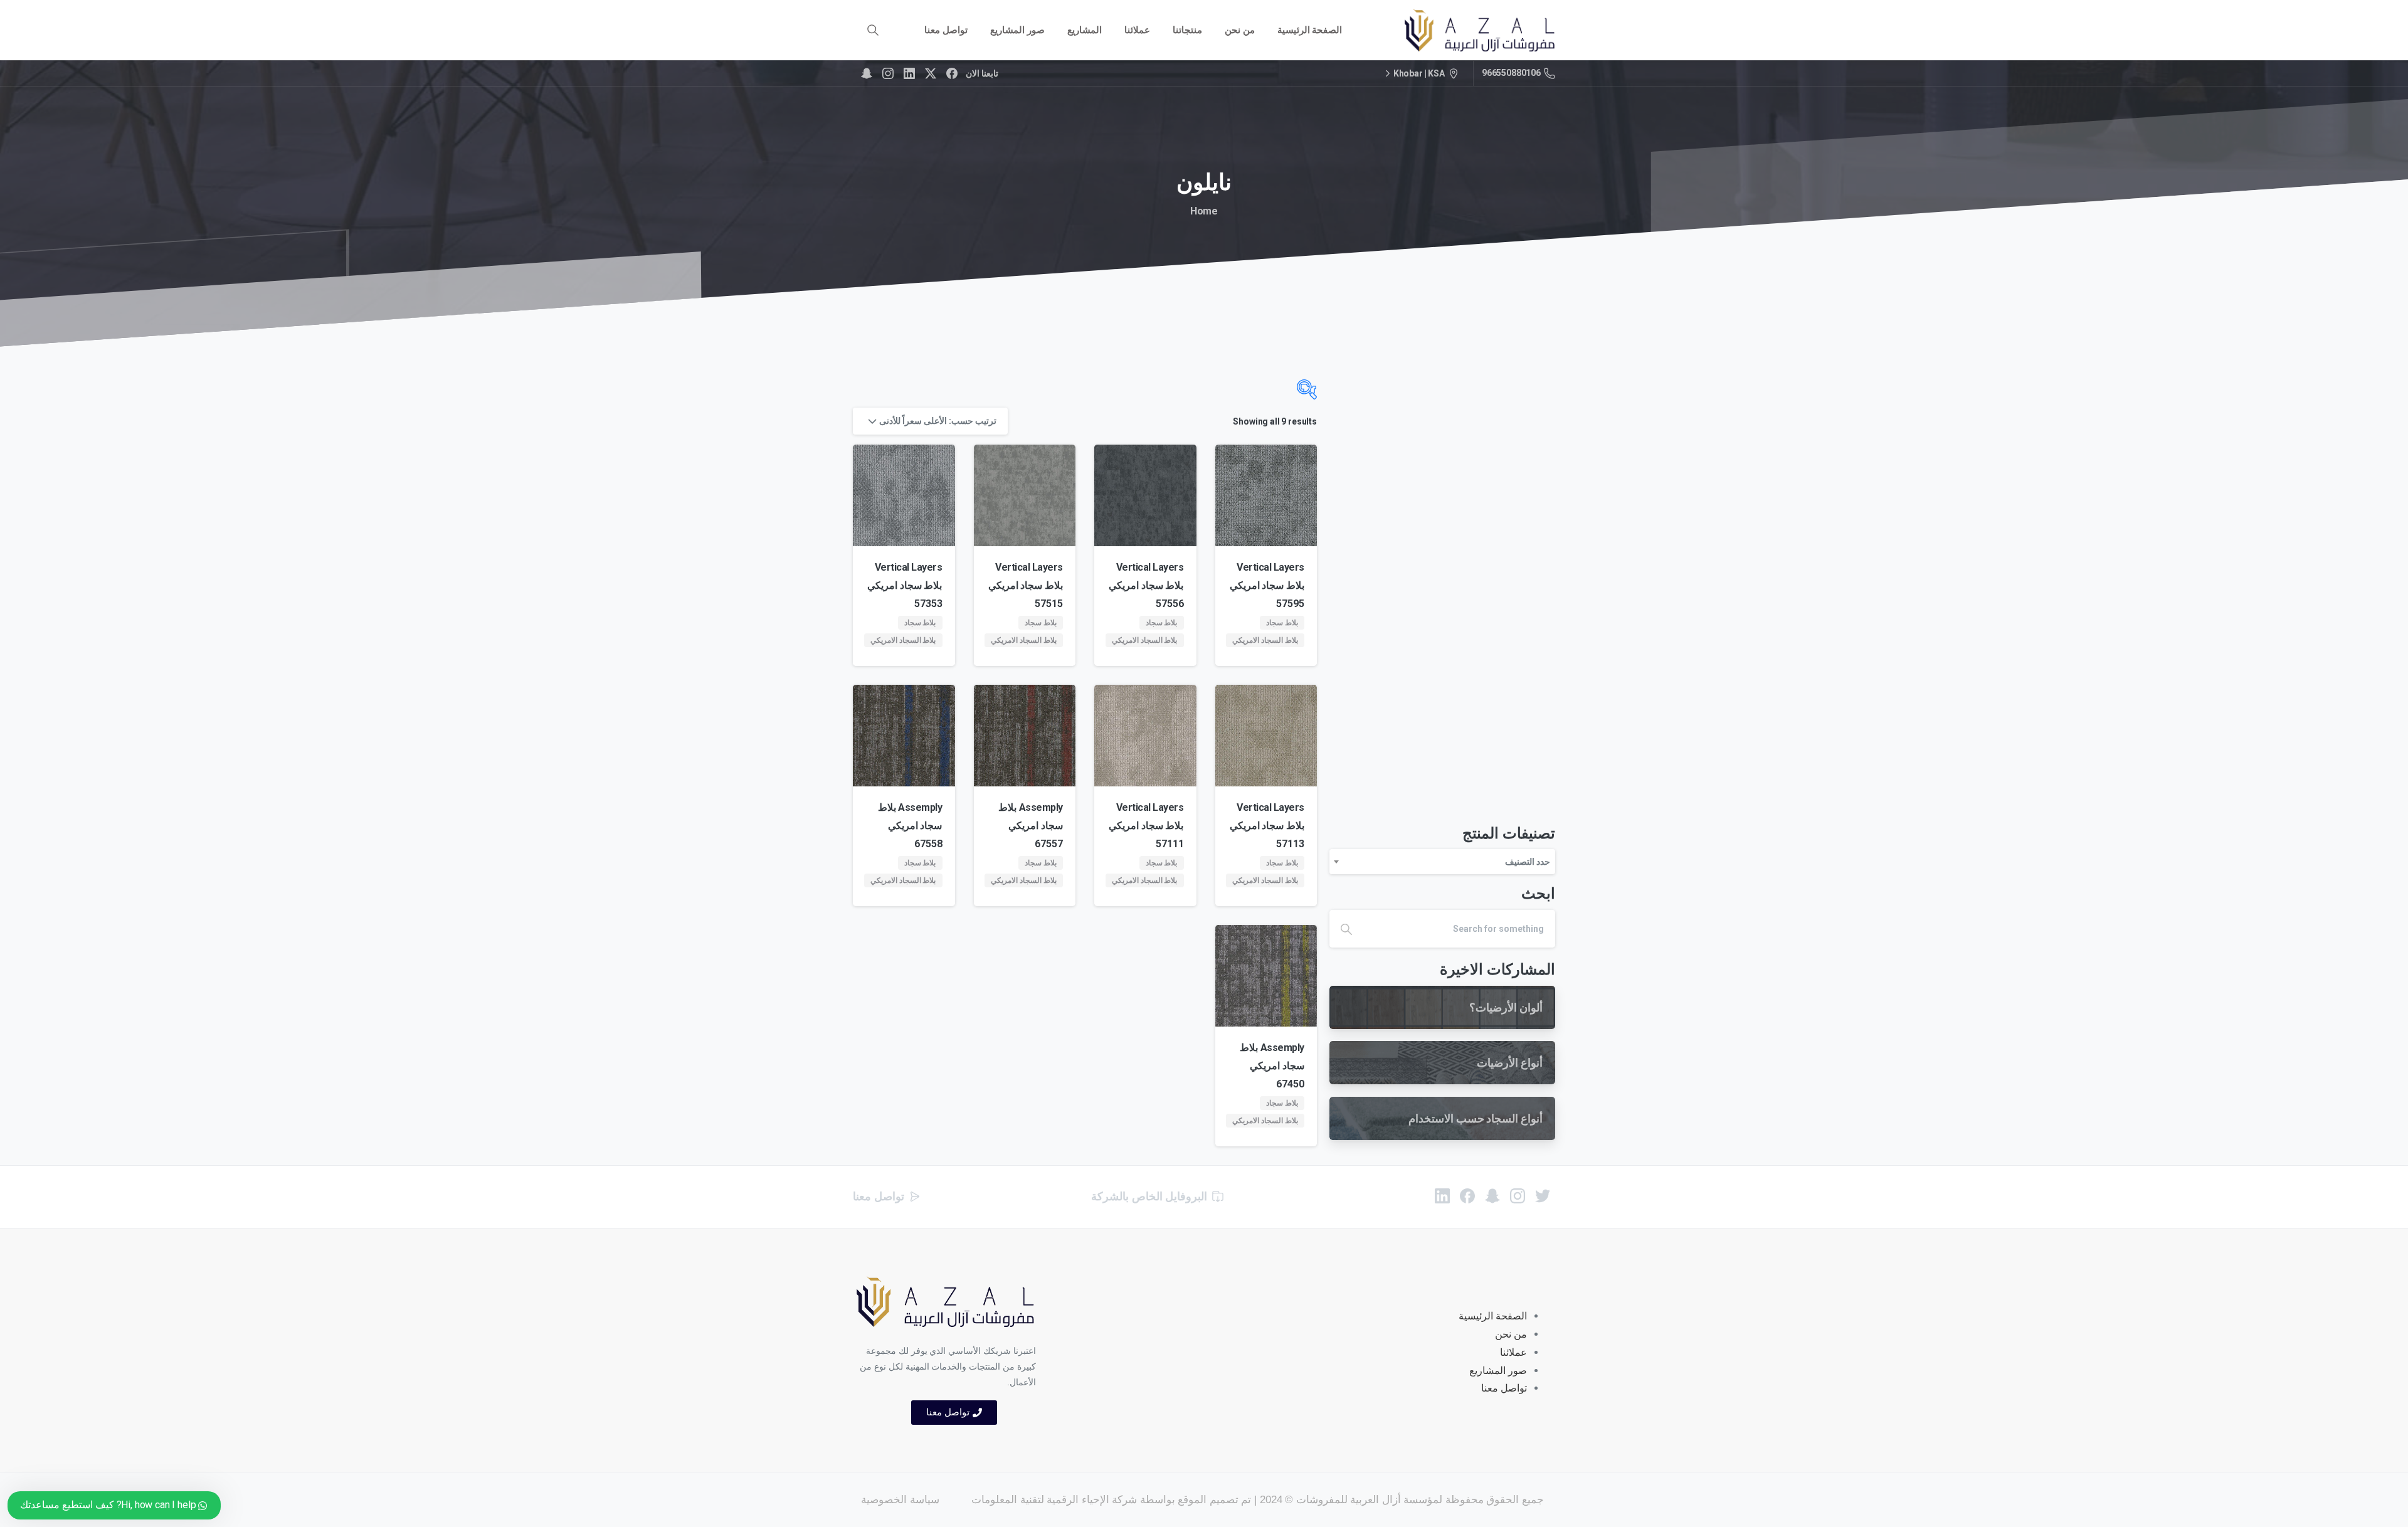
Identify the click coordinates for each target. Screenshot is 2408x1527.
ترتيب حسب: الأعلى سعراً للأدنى (938, 421)
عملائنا (1513, 1352)
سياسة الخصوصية (900, 1500)
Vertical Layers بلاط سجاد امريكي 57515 (1026, 585)
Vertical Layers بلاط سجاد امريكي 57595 (1267, 585)
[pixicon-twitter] (1543, 1196)
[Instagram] (888, 73)
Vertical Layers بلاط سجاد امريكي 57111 (1146, 826)
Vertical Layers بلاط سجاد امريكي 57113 (1267, 826)
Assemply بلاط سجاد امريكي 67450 (1272, 1066)
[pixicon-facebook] (1467, 1196)
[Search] (873, 30)
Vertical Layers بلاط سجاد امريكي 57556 (1146, 585)
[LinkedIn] (909, 73)
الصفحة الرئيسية (1493, 1316)
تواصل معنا (1504, 1388)
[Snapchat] (867, 73)
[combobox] (1442, 862)
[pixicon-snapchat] (1492, 1196)
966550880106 (1511, 73)
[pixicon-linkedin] (1442, 1196)
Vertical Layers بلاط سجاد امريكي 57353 (905, 585)
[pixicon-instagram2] (1518, 1196)
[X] (931, 73)
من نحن (1511, 1334)
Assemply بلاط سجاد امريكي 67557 (1031, 826)
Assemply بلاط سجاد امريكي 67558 (910, 826)
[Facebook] (952, 73)
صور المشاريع (1498, 1371)
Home (1204, 211)
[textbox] (1442, 862)
